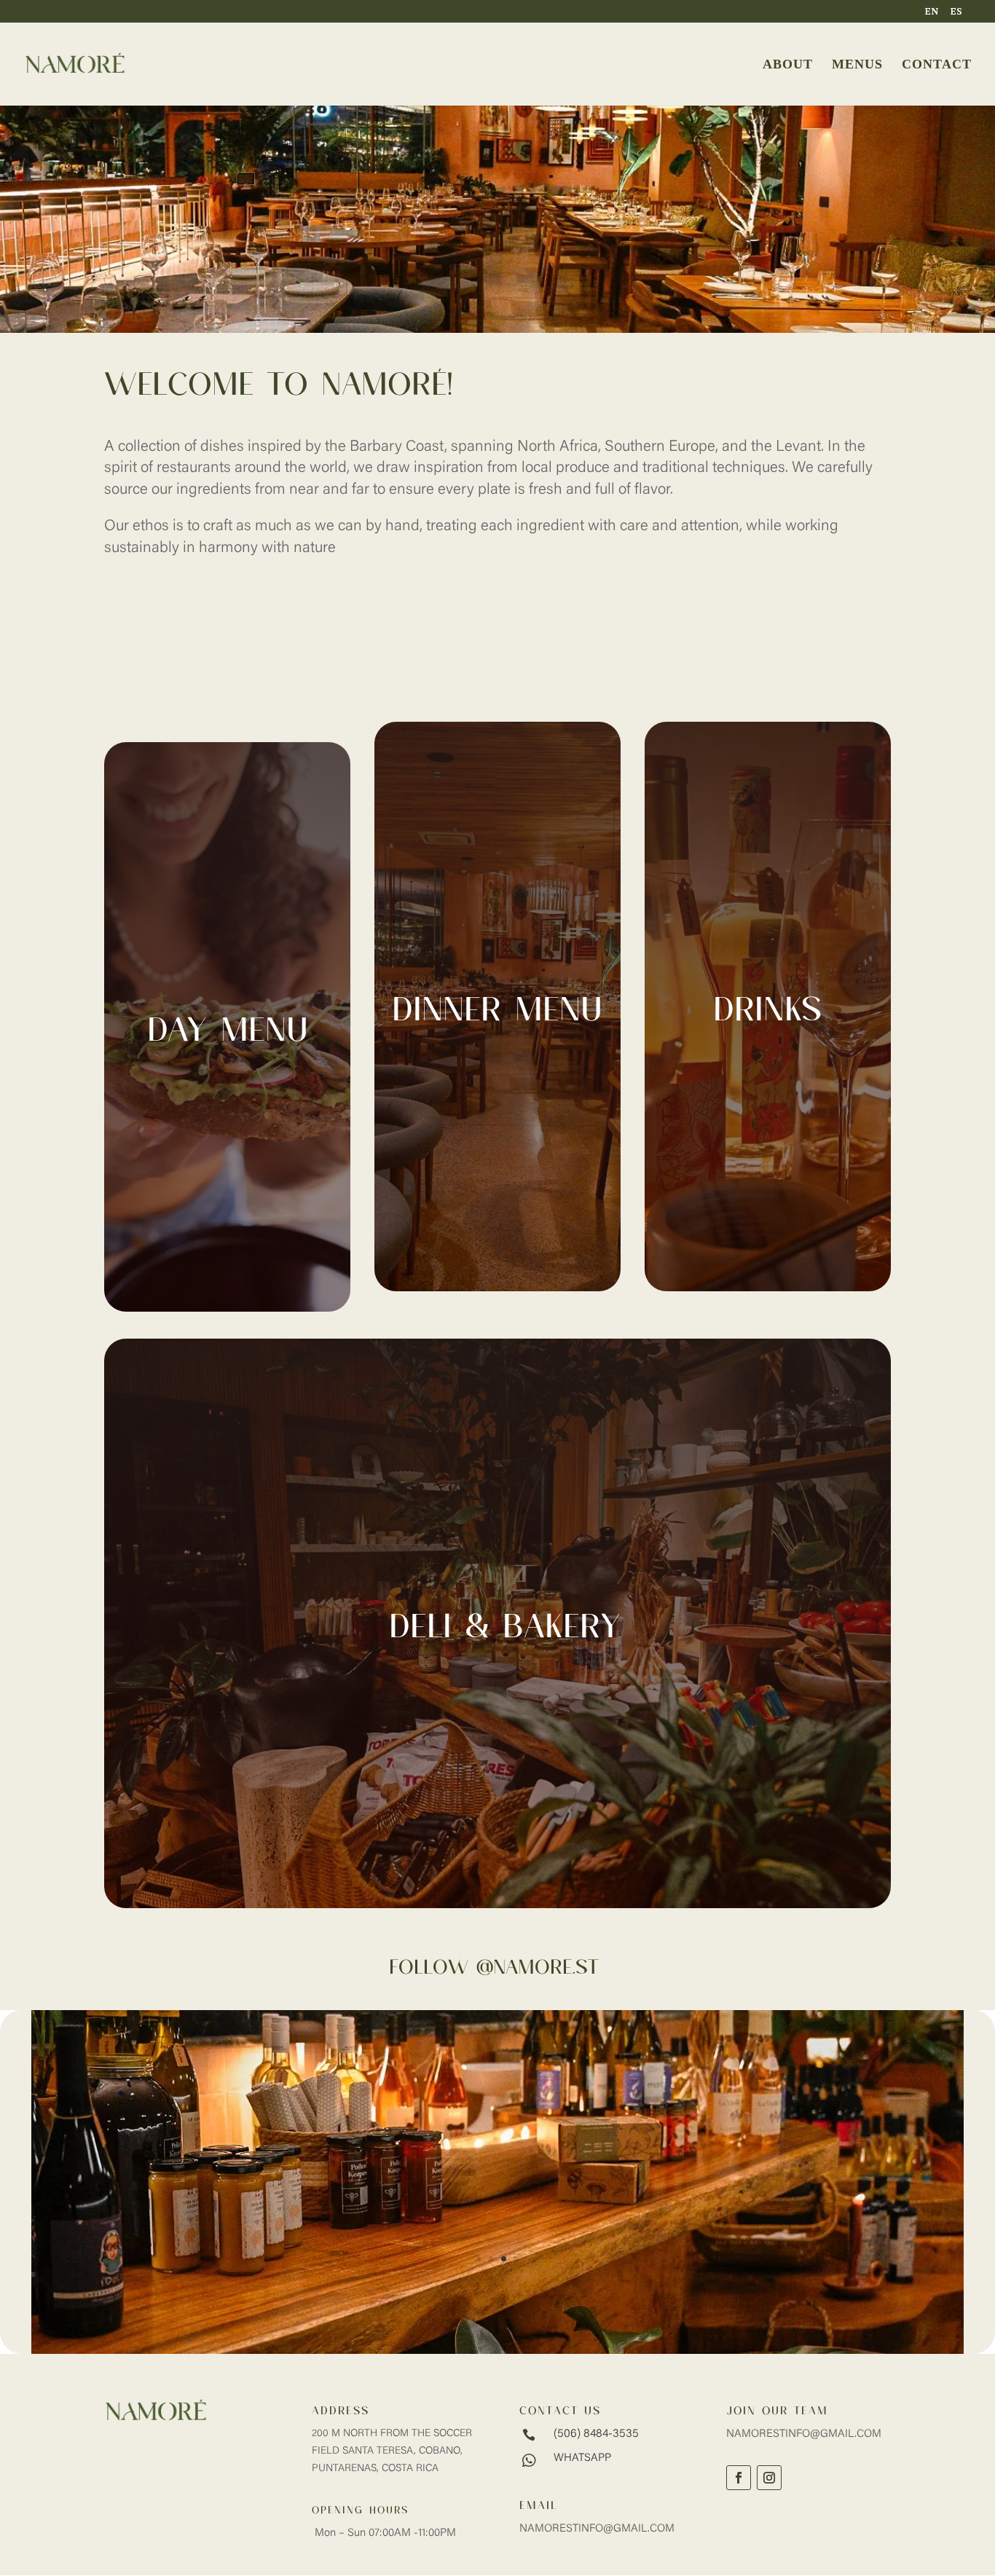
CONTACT (937, 65)
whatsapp (582, 2458)
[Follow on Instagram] (769, 2478)
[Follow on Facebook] (739, 2478)
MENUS (857, 65)
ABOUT (788, 65)
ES (956, 12)
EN (932, 12)
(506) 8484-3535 (596, 2434)
